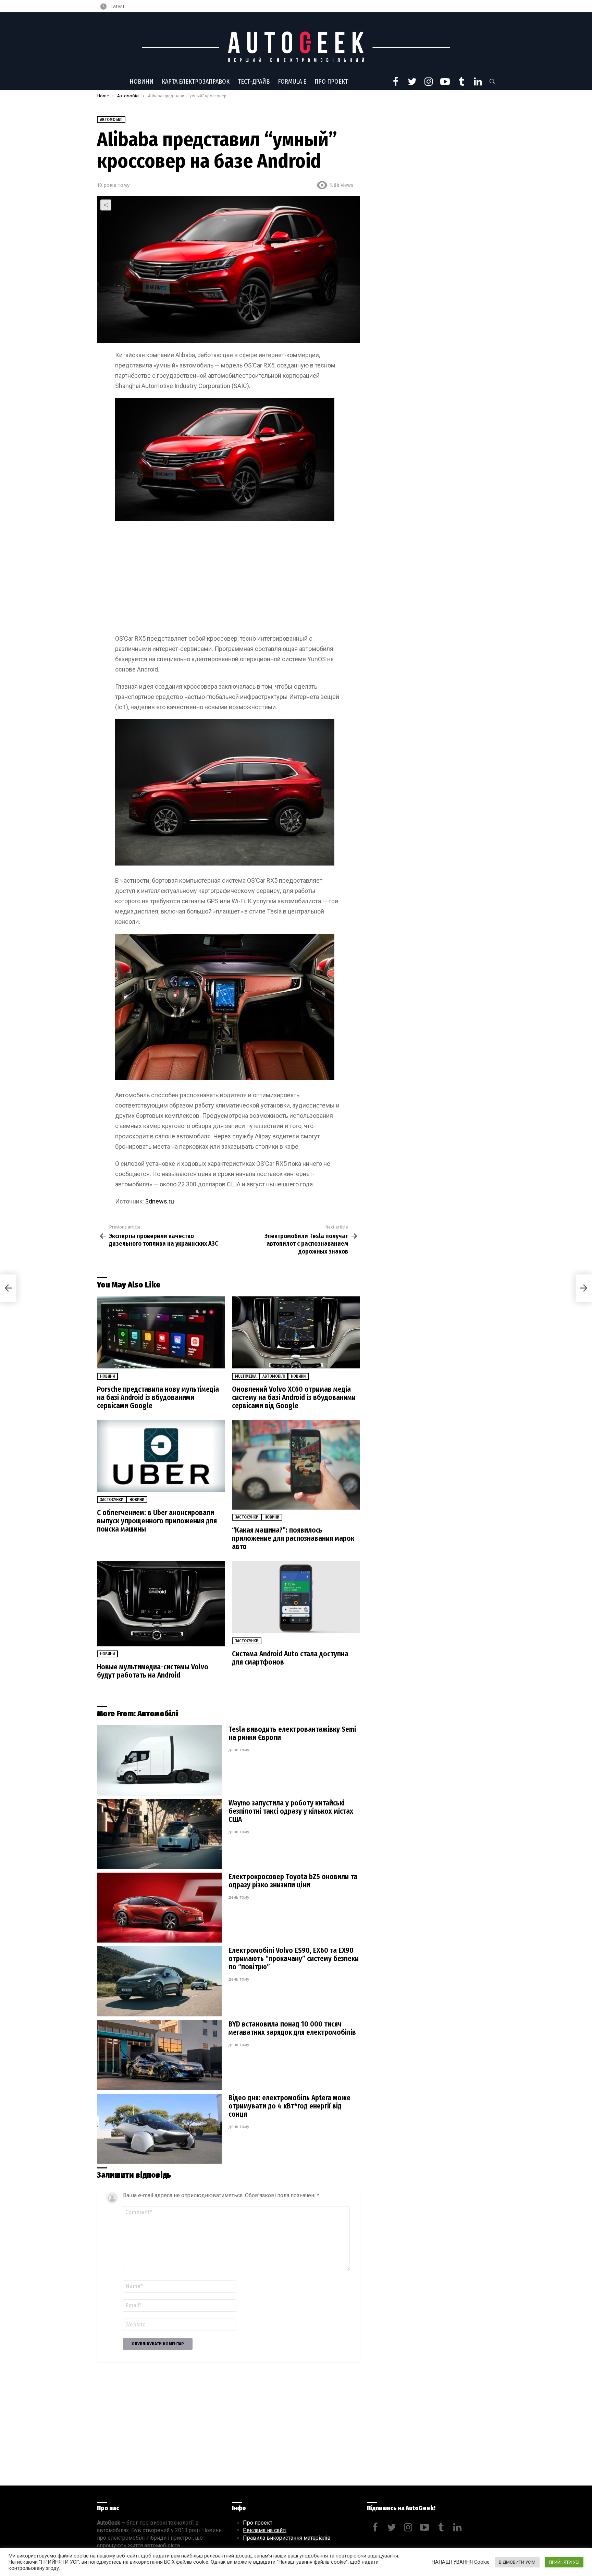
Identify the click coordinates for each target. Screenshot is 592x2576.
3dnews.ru (160, 1201)
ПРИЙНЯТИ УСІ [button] (564, 2562)
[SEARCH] (492, 82)
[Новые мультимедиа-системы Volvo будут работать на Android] (161, 1604)
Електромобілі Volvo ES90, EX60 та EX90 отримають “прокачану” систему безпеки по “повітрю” (294, 1959)
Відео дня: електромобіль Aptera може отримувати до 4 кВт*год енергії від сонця (289, 2106)
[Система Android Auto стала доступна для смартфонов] (296, 1597)
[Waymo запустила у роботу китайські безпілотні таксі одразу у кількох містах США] (159, 1834)
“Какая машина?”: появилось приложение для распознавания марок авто (293, 1538)
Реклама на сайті (265, 2530)
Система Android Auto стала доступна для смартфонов (290, 1658)
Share (106, 205)
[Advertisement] (229, 579)
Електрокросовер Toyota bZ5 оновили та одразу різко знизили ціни (293, 1881)
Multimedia (246, 1376)
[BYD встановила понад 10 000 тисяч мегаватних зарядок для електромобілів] (159, 2055)
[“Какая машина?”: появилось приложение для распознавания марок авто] (296, 1465)
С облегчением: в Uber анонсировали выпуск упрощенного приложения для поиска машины (157, 1521)
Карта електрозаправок (196, 82)
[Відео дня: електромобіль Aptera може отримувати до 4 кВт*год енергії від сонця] (159, 2129)
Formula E (292, 82)
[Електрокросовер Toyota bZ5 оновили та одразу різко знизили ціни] (159, 1908)
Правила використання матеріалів (287, 2538)
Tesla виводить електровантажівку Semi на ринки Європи (292, 1733)
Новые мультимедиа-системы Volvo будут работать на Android (153, 1671)
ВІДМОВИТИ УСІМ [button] (517, 2562)
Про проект (331, 82)
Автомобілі (274, 1376)
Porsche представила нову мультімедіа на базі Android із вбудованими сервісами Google (158, 1398)
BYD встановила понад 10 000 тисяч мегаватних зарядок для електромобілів (292, 2028)
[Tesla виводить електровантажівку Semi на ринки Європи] (159, 1760)
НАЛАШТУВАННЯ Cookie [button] (461, 2562)
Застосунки (112, 1500)
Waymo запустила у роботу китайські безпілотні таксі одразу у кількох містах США (291, 1811)
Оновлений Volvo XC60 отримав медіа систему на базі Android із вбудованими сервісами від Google (294, 1398)
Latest (117, 7)
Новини (141, 82)
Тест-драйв (254, 82)
